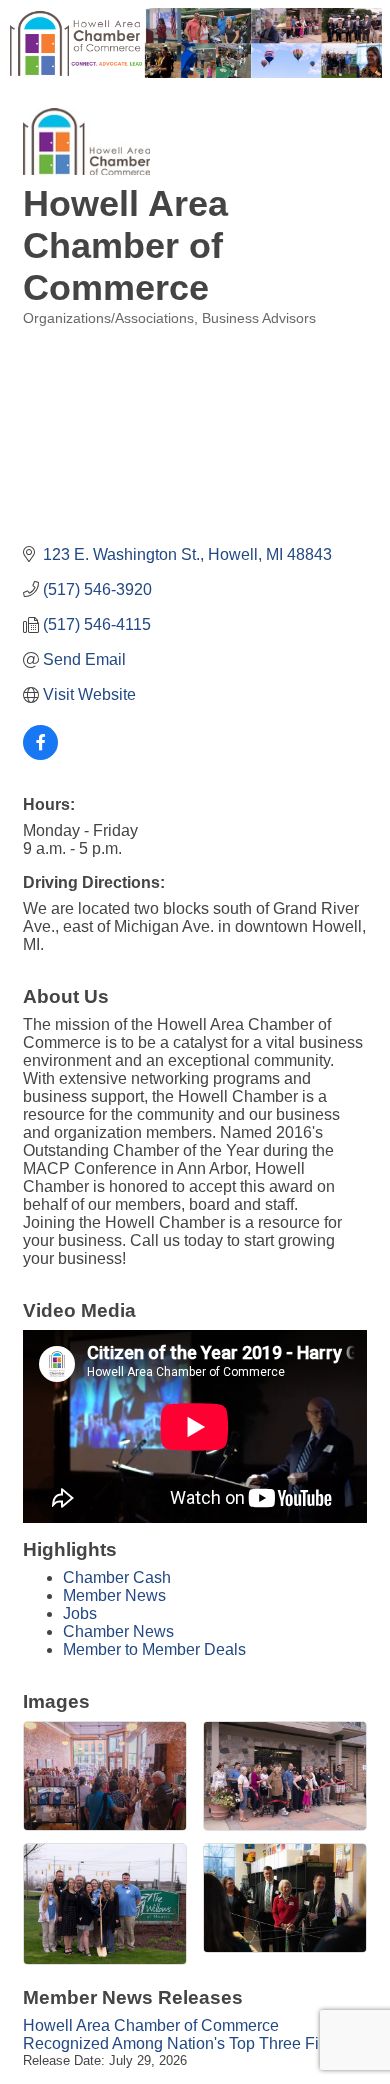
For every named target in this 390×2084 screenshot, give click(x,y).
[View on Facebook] (40, 754)
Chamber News (118, 1631)
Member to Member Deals (154, 1649)
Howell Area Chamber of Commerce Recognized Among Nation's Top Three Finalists (194, 2034)
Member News (114, 1595)
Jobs (80, 1613)
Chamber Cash (117, 1577)
